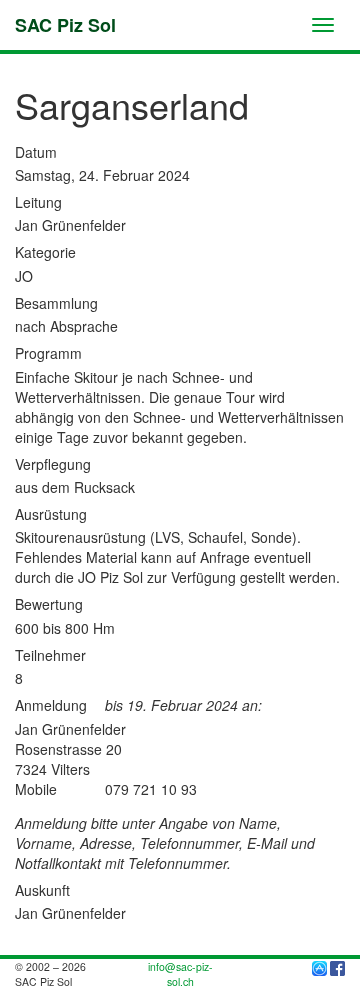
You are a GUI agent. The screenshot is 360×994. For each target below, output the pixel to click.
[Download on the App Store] (319, 966)
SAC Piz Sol (65, 25)
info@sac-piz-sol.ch (180, 974)
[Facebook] (337, 966)
